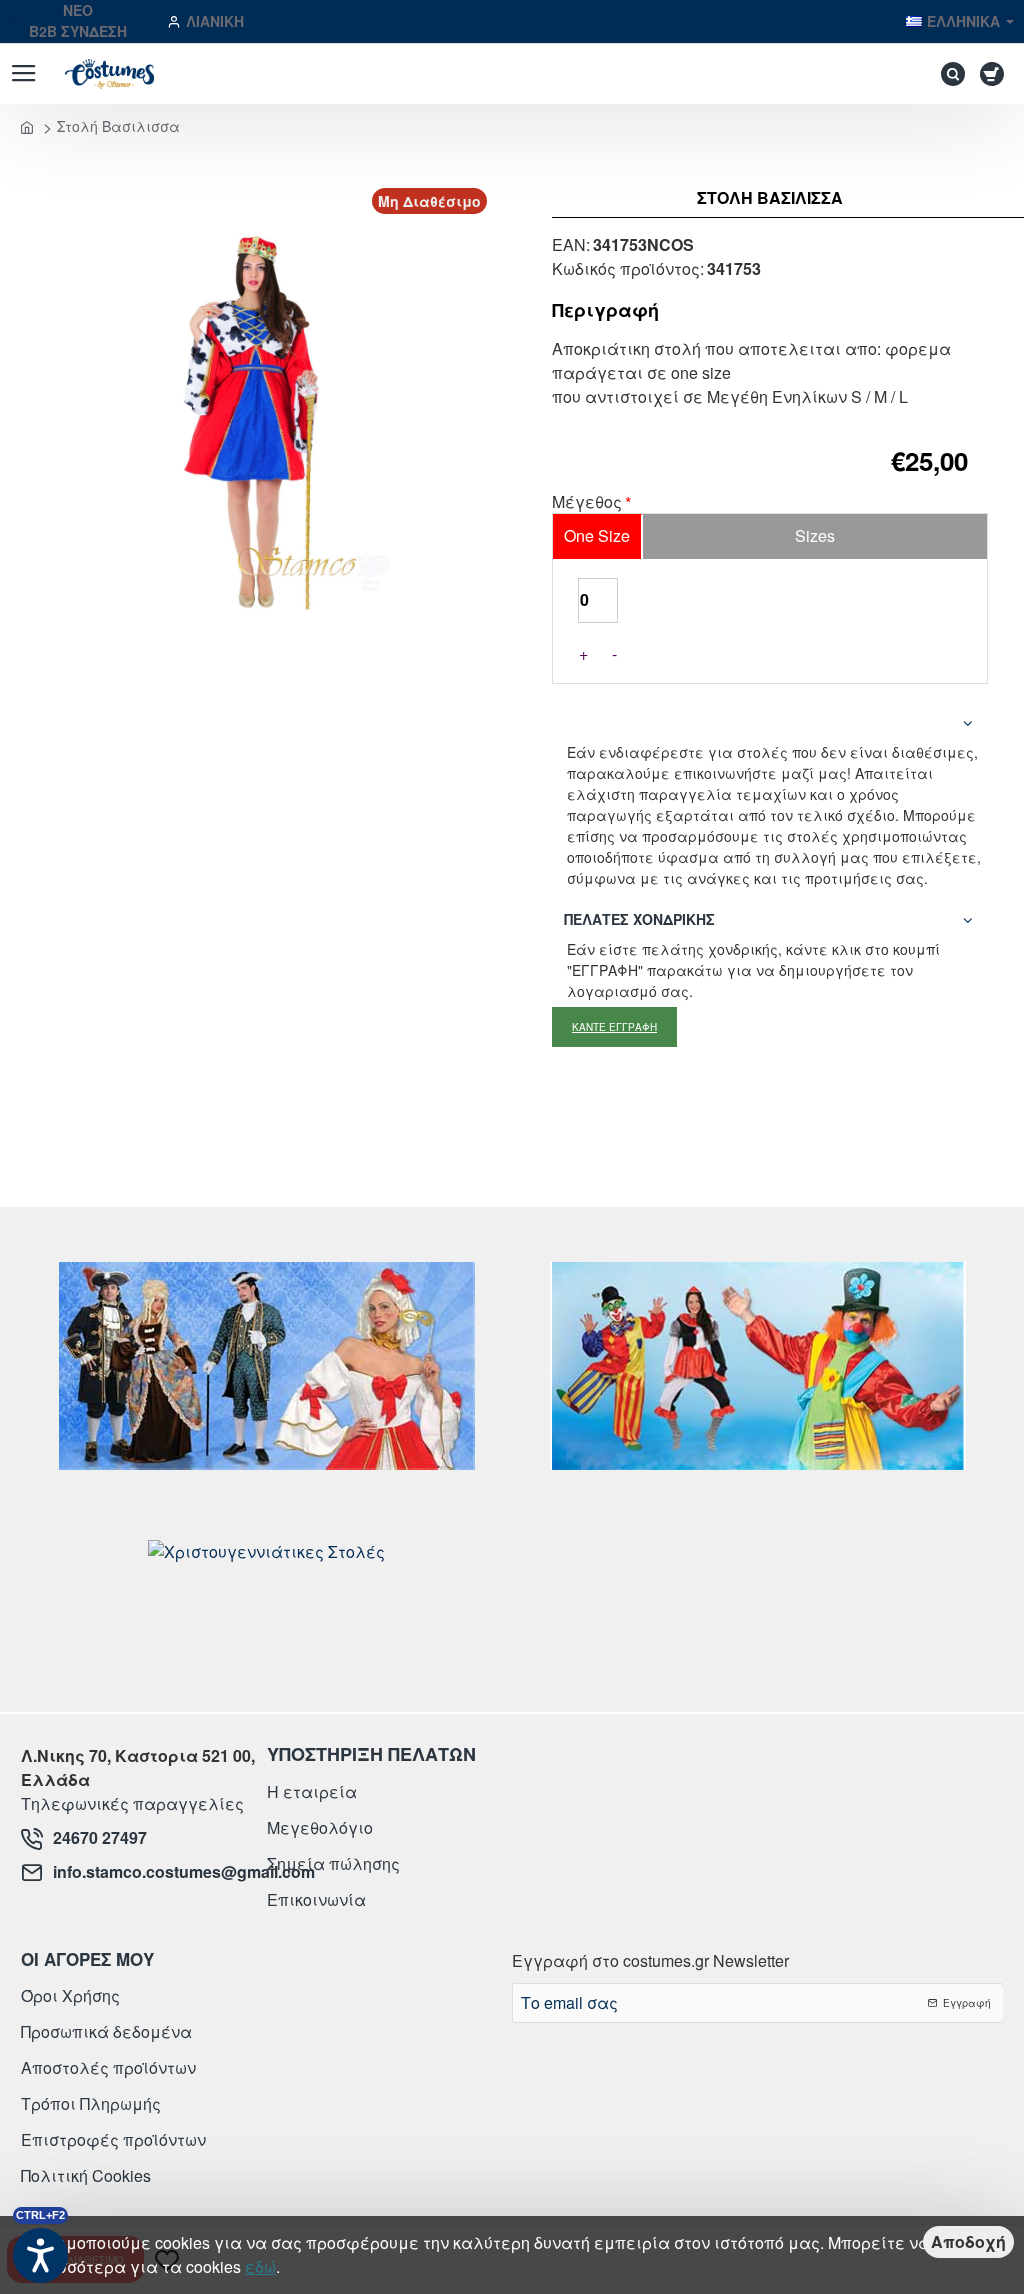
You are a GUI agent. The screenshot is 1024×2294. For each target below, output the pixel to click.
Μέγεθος (587, 503)
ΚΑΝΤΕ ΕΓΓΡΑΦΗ (614, 1027)
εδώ (260, 2266)
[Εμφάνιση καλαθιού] (995, 74)
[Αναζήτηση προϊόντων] (948, 74)
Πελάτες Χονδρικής (639, 919)
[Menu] (23, 74)
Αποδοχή (968, 2241)
